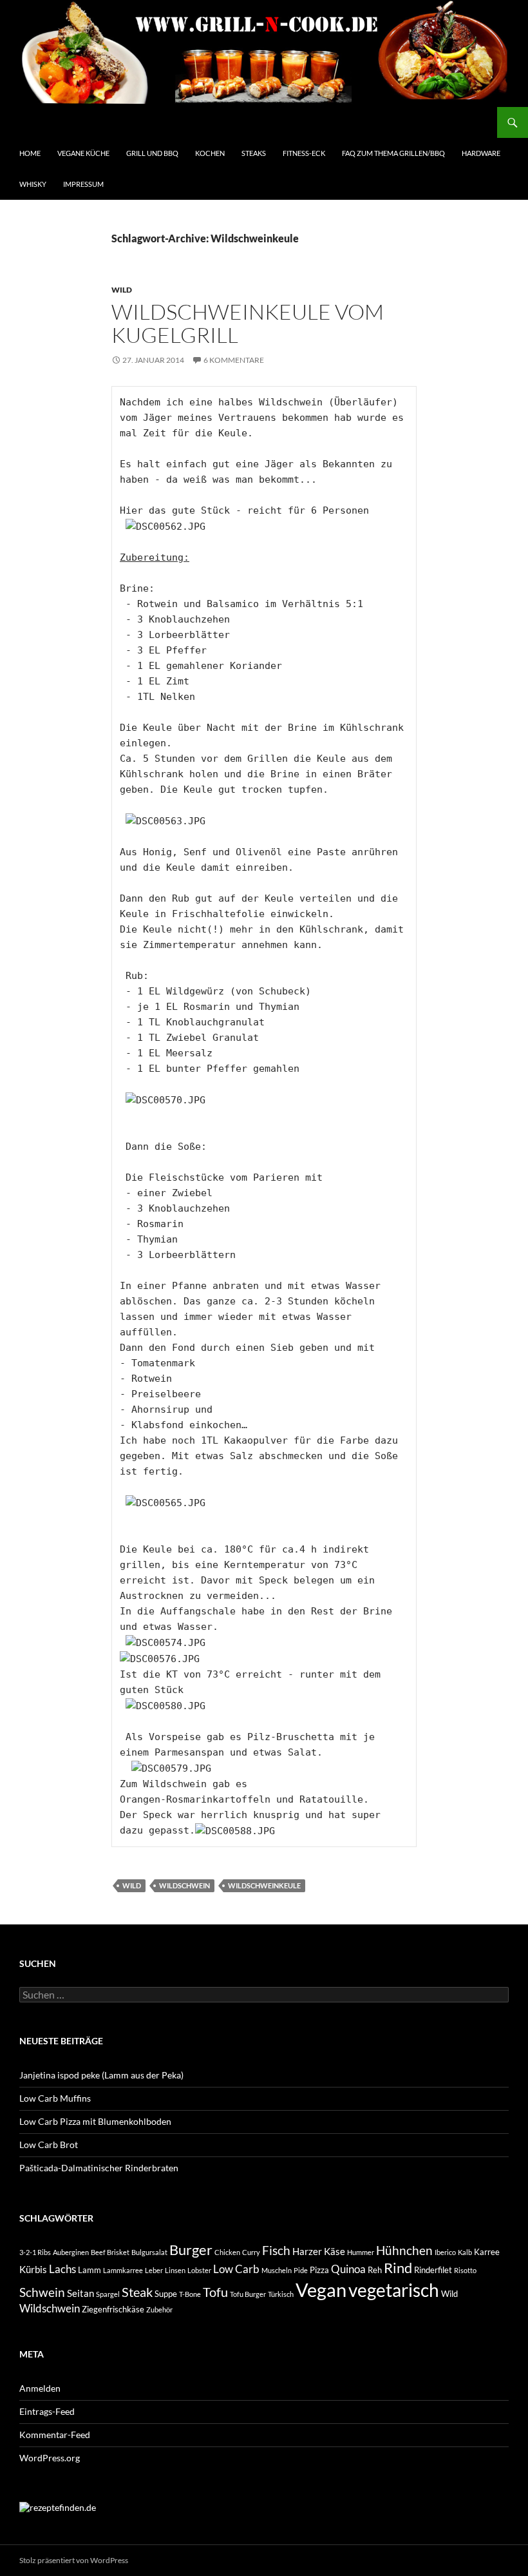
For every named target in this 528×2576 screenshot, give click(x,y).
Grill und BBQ (152, 153)
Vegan (321, 2290)
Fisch (276, 2251)
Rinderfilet (433, 2270)
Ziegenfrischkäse (113, 2309)
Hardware (481, 153)
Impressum (83, 184)
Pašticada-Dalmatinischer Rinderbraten (99, 2168)
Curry (251, 2252)
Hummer (361, 2252)
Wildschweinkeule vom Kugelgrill (248, 323)
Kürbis (33, 2269)
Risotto (465, 2270)
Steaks (254, 153)
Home (30, 153)
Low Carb (236, 2269)
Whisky (33, 184)
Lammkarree (123, 2270)
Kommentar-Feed (55, 2435)
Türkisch (281, 2294)
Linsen (175, 2270)
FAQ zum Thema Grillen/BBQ (393, 153)
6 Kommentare (234, 360)
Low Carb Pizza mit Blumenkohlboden (95, 2121)
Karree (487, 2252)
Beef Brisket (110, 2252)
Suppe (166, 2294)
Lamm (90, 2270)
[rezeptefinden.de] (58, 2506)
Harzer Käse (319, 2251)
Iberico (445, 2252)
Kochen (210, 153)
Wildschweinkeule (264, 1885)
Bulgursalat (149, 2252)
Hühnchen (404, 2251)
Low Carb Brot (49, 2145)
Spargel (108, 2294)
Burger (191, 2250)
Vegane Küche (83, 153)
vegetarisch (394, 2290)
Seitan (80, 2293)
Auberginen (71, 2252)
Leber (154, 2270)
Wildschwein (184, 1885)
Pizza (319, 2270)
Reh (375, 2270)
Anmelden (40, 2388)
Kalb (465, 2252)
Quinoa (348, 2269)
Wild (122, 290)
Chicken (227, 2252)
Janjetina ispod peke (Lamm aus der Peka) (101, 2075)
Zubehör (159, 2310)
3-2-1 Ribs (35, 2252)
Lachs (62, 2269)
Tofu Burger (248, 2294)
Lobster (199, 2270)
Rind (398, 2268)
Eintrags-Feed (47, 2411)
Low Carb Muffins (55, 2098)
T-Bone (190, 2294)
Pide (301, 2270)
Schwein (42, 2292)
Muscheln (277, 2270)
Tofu (215, 2292)
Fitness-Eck (304, 153)
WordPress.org (50, 2458)
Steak (137, 2292)
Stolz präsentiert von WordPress (74, 2560)
